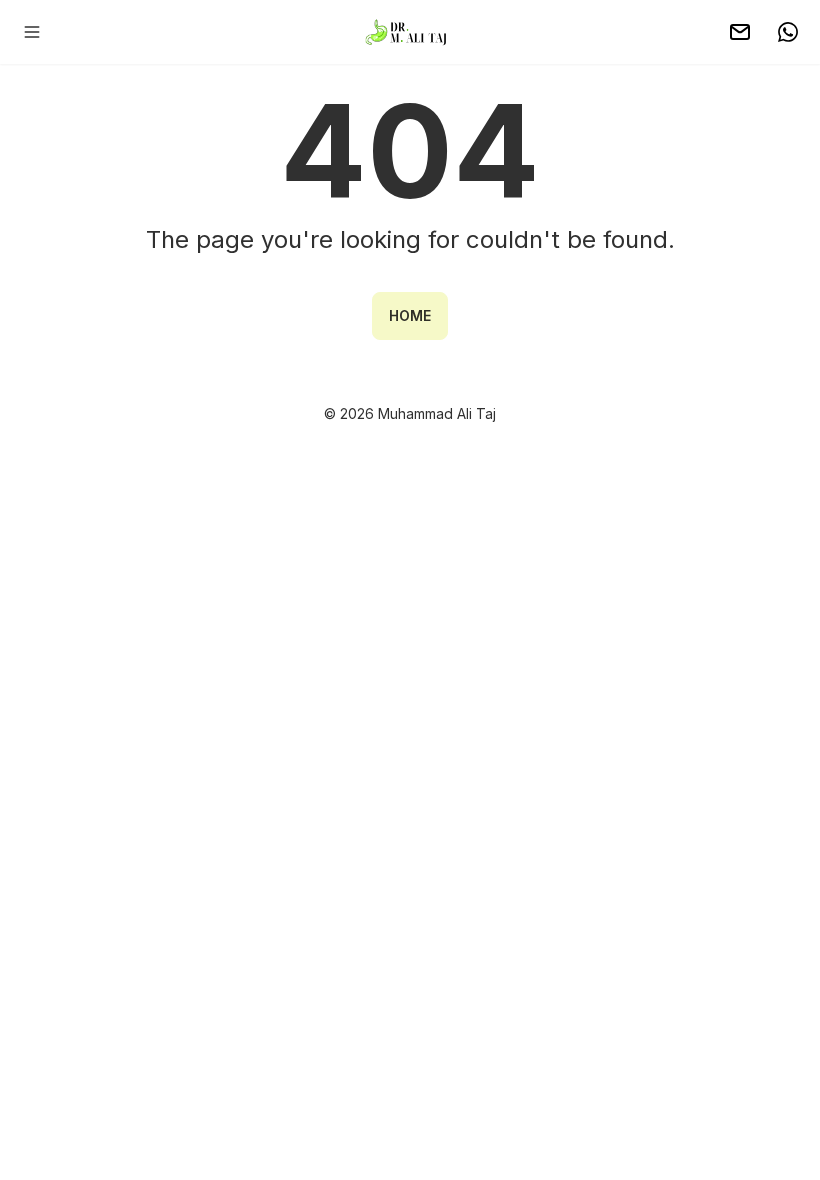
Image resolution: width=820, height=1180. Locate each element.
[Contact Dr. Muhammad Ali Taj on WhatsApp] (788, 32)
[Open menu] (32, 32)
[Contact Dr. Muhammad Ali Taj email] (740, 32)
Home (410, 315)
